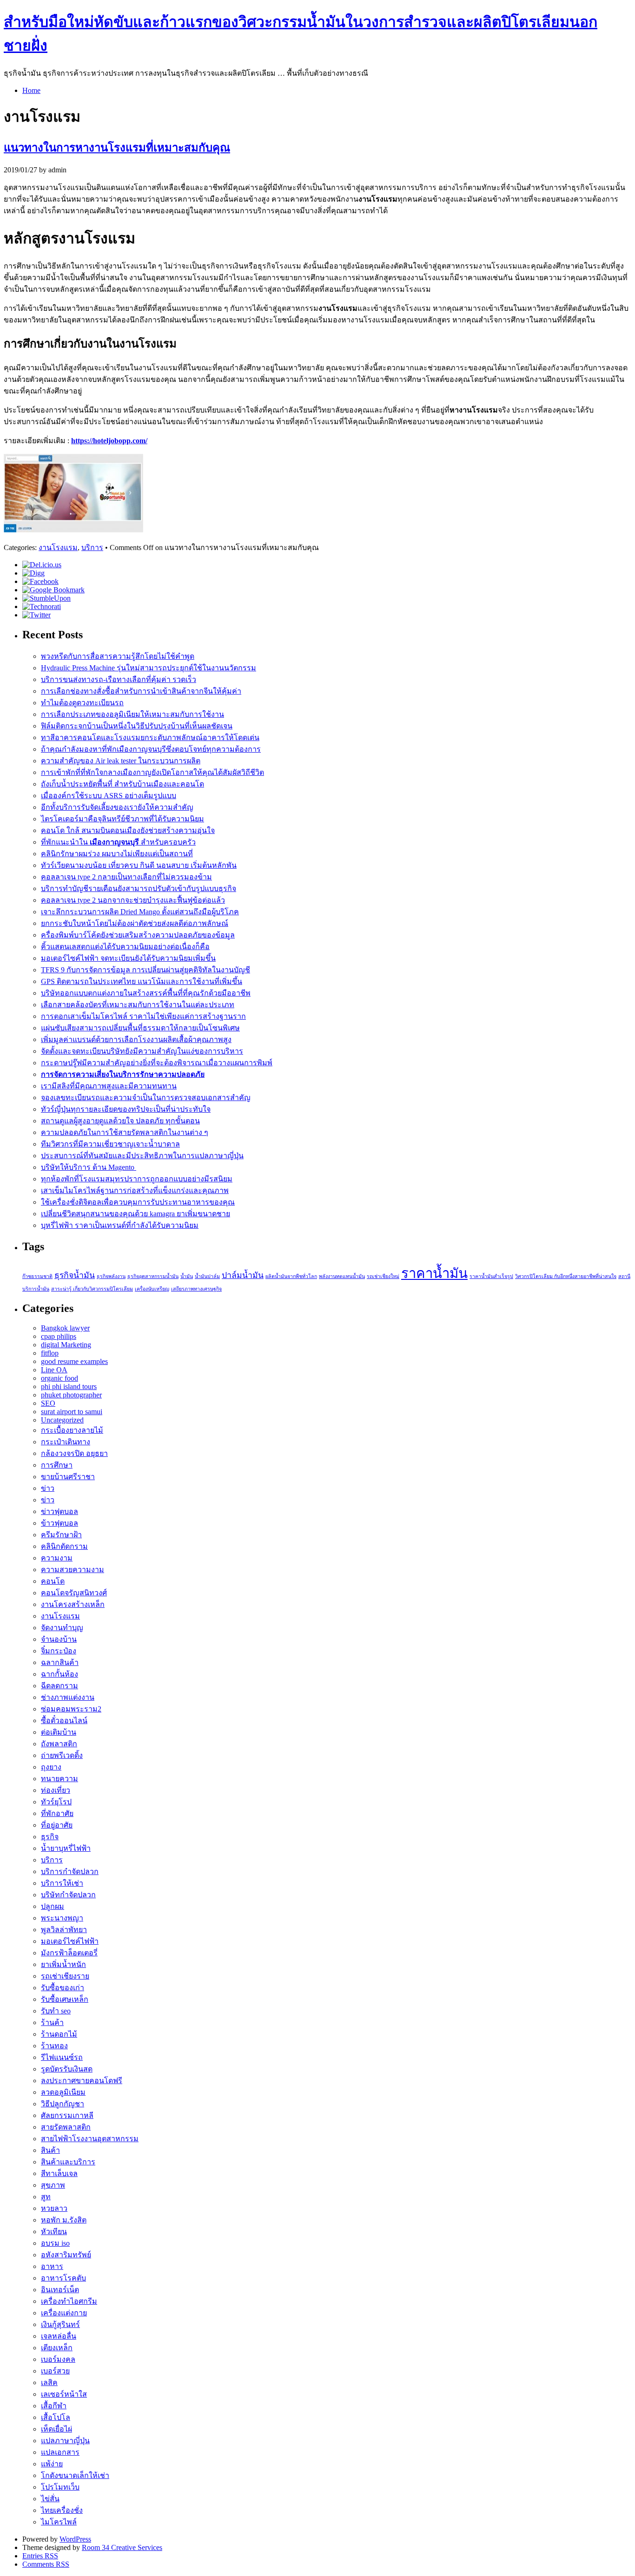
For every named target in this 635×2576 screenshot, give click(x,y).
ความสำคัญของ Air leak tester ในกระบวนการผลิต (121, 761)
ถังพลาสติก (59, 1744)
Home (31, 90)
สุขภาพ (53, 2185)
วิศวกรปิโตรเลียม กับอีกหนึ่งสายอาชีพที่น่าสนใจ (566, 1276)
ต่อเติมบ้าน (59, 1732)
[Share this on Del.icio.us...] (42, 565)
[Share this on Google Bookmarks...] (53, 590)
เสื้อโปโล (56, 2417)
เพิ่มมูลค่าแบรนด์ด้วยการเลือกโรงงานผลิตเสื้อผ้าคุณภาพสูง (136, 1039)
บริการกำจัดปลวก (70, 1871)
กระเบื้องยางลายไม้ (72, 1430)
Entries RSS (40, 2556)
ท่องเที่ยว (56, 1790)
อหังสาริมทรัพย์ (66, 2255)
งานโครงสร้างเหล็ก (73, 1604)
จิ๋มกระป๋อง (59, 1651)
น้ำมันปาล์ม (207, 1276)
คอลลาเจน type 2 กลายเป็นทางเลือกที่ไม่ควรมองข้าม (126, 877)
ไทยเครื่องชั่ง (62, 2510)
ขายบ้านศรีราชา (68, 1477)
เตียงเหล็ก (57, 2348)
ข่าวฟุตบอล (60, 1511)
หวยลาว (54, 2208)
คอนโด (53, 1581)
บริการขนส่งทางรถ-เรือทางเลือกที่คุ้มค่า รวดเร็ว (119, 679)
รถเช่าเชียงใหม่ (383, 1276)
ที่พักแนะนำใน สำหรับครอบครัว (118, 842)
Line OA (54, 1370)
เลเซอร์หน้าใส (64, 2394)
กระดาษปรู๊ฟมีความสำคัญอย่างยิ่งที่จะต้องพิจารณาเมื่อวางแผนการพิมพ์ (157, 1063)
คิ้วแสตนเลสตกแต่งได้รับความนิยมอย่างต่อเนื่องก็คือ (125, 947)
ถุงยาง (51, 1767)
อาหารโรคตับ (63, 2278)
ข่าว (48, 1488)
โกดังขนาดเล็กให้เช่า (75, 2475)
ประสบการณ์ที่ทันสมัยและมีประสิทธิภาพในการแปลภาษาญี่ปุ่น (142, 1156)
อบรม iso (55, 2243)
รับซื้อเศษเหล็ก (65, 1999)
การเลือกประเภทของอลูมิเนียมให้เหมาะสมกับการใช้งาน (132, 714)
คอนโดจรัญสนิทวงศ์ (74, 1593)
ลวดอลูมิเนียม (63, 2092)
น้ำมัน (187, 1276)
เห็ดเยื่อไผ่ (56, 2429)
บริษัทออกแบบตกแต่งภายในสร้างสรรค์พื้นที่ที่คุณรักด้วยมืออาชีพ (146, 993)
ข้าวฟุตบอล (60, 1523)
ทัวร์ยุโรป (56, 1802)
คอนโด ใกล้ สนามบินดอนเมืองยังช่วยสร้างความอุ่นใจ (128, 830)
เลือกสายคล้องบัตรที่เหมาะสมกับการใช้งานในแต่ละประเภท (138, 1005)
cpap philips (59, 1336)
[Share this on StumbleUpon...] (46, 598)
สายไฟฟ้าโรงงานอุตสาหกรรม (90, 2139)
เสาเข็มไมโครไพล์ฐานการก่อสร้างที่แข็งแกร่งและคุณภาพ (135, 1190)
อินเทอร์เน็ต (60, 2290)
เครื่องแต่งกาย (64, 2313)
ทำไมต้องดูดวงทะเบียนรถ (82, 703)
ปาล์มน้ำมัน (243, 1275)
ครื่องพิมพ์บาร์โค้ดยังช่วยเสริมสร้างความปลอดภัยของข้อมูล (138, 935)
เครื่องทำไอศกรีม (69, 2301)
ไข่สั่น (50, 2499)
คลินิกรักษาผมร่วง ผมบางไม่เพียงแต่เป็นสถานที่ (117, 854)
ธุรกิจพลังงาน (111, 1276)
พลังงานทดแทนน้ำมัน (342, 1276)
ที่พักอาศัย (57, 1813)
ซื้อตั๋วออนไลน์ (64, 1721)
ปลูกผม (53, 1906)
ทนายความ (60, 1779)
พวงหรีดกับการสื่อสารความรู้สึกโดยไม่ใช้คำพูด (118, 656)
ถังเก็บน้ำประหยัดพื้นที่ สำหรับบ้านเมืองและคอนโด (122, 784)
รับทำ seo (56, 2011)
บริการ (92, 547)
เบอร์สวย (55, 2371)
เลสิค (49, 2383)
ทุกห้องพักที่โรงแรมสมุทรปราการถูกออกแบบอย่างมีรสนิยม (137, 1179)
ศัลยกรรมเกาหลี (67, 2115)
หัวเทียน (54, 2232)
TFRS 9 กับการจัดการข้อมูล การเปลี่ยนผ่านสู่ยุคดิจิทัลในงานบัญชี (146, 970)
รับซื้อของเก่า (63, 1988)
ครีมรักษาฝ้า (61, 1535)
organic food (60, 1378)
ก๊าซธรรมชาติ (37, 1276)
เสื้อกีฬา (54, 2406)
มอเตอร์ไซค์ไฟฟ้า (70, 1941)
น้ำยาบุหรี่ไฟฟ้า (66, 1848)
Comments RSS (46, 2564)
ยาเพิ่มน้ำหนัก (63, 1964)
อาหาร (52, 2266)
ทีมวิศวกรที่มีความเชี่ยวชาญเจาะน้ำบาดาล (110, 1144)
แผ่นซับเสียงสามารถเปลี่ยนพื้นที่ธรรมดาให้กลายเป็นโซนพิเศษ (140, 1028)
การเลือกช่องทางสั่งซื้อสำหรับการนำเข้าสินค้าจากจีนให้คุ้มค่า (141, 691)
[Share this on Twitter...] (36, 615)
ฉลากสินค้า (60, 1662)
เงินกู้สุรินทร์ (60, 2324)
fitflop (50, 1353)
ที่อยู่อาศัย (57, 1825)
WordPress (75, 2539)
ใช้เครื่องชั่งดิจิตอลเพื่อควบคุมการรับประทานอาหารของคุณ (138, 1202)
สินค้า (50, 2150)
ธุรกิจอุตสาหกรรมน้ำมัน (153, 1276)
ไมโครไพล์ (59, 2522)
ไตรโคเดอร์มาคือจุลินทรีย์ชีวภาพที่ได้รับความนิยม (122, 819)
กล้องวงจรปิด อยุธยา (74, 1453)
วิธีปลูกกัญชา (63, 2104)
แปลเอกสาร (60, 2452)
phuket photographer (71, 1395)
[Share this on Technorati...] (42, 606)
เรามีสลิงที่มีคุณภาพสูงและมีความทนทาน (109, 1086)
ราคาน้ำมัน (434, 1273)
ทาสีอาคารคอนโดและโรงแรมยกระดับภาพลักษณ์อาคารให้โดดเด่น (150, 737)
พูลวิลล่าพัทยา (64, 1930)
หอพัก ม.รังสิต (64, 2220)
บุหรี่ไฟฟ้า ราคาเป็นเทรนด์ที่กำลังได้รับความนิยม (120, 1225)
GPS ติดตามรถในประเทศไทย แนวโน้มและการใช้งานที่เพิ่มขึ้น (142, 981)
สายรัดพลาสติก (66, 2127)
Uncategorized (62, 1420)
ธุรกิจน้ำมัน (75, 1275)
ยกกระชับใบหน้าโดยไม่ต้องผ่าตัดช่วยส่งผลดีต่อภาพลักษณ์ (135, 923)
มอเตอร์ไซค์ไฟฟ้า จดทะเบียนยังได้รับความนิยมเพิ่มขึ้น (128, 958)
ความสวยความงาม (73, 1570)
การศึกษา (57, 1465)
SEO (48, 1403)
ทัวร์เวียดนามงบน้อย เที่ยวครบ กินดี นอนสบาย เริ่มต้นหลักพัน (139, 865)
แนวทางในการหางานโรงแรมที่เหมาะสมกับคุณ (117, 148)
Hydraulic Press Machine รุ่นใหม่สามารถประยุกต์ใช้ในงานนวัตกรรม (149, 668)
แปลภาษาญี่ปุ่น (65, 2441)
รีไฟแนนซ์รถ (62, 2057)
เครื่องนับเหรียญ (152, 1289)
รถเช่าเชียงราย (65, 1976)
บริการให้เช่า (62, 1883)
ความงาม (57, 1558)
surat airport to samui (72, 1412)
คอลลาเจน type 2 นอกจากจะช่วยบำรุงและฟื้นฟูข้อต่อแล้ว (133, 900)
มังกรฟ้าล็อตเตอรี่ (69, 1953)
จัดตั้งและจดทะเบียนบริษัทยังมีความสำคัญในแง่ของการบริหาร (142, 1051)
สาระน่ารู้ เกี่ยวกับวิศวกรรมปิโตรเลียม (92, 1289)
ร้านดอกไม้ (59, 2034)
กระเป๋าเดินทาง (66, 1442)
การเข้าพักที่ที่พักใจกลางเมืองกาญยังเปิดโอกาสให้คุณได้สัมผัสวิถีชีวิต (152, 772)
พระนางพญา (62, 1918)
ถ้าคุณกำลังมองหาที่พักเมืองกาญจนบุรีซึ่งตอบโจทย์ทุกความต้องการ (151, 749)
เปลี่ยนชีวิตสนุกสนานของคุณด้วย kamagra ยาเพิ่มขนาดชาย (136, 1214)
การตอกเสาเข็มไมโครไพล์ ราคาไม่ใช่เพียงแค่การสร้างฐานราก (143, 1016)
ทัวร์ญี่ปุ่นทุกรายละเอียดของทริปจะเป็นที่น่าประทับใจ (126, 1109)
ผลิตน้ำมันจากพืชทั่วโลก (291, 1276)
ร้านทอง (54, 2046)
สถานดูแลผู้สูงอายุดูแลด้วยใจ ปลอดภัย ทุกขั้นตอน (120, 1121)
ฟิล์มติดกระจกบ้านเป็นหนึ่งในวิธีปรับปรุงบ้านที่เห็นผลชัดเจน (137, 726)
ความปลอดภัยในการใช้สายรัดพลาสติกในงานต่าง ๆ (125, 1132)
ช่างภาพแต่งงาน (68, 1697)
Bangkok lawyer (65, 1328)
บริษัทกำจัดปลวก (68, 1895)
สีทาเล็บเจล (59, 2173)
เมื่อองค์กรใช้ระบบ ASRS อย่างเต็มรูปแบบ (109, 796)
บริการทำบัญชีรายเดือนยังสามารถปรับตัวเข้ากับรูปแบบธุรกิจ (139, 888)
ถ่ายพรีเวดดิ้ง (62, 1755)
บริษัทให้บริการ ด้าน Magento (89, 1167)
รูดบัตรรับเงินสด (67, 2069)
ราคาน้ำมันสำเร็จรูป (491, 1276)
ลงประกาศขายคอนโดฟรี (82, 2081)
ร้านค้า (52, 2022)
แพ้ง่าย (52, 2464)
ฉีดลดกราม (60, 1686)
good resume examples (74, 1361)
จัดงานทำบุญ (62, 1628)
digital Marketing (66, 1345)
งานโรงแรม (58, 547)
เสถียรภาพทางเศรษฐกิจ (196, 1289)
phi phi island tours (69, 1386)
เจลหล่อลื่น (59, 2336)
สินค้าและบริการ (68, 2162)
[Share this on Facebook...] (40, 581)
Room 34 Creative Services (122, 2547)
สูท (46, 2197)
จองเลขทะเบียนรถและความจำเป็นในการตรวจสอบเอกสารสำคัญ (146, 1098)
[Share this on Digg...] (33, 573)
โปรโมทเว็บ (60, 2487)
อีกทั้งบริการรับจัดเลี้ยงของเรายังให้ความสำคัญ (117, 807)
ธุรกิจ (50, 1837)
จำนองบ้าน (59, 1639)
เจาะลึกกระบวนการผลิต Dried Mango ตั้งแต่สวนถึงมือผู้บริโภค (140, 912)
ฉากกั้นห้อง (60, 1674)
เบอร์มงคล (58, 2359)
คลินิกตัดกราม (64, 1546)
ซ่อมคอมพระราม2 (71, 1709)
